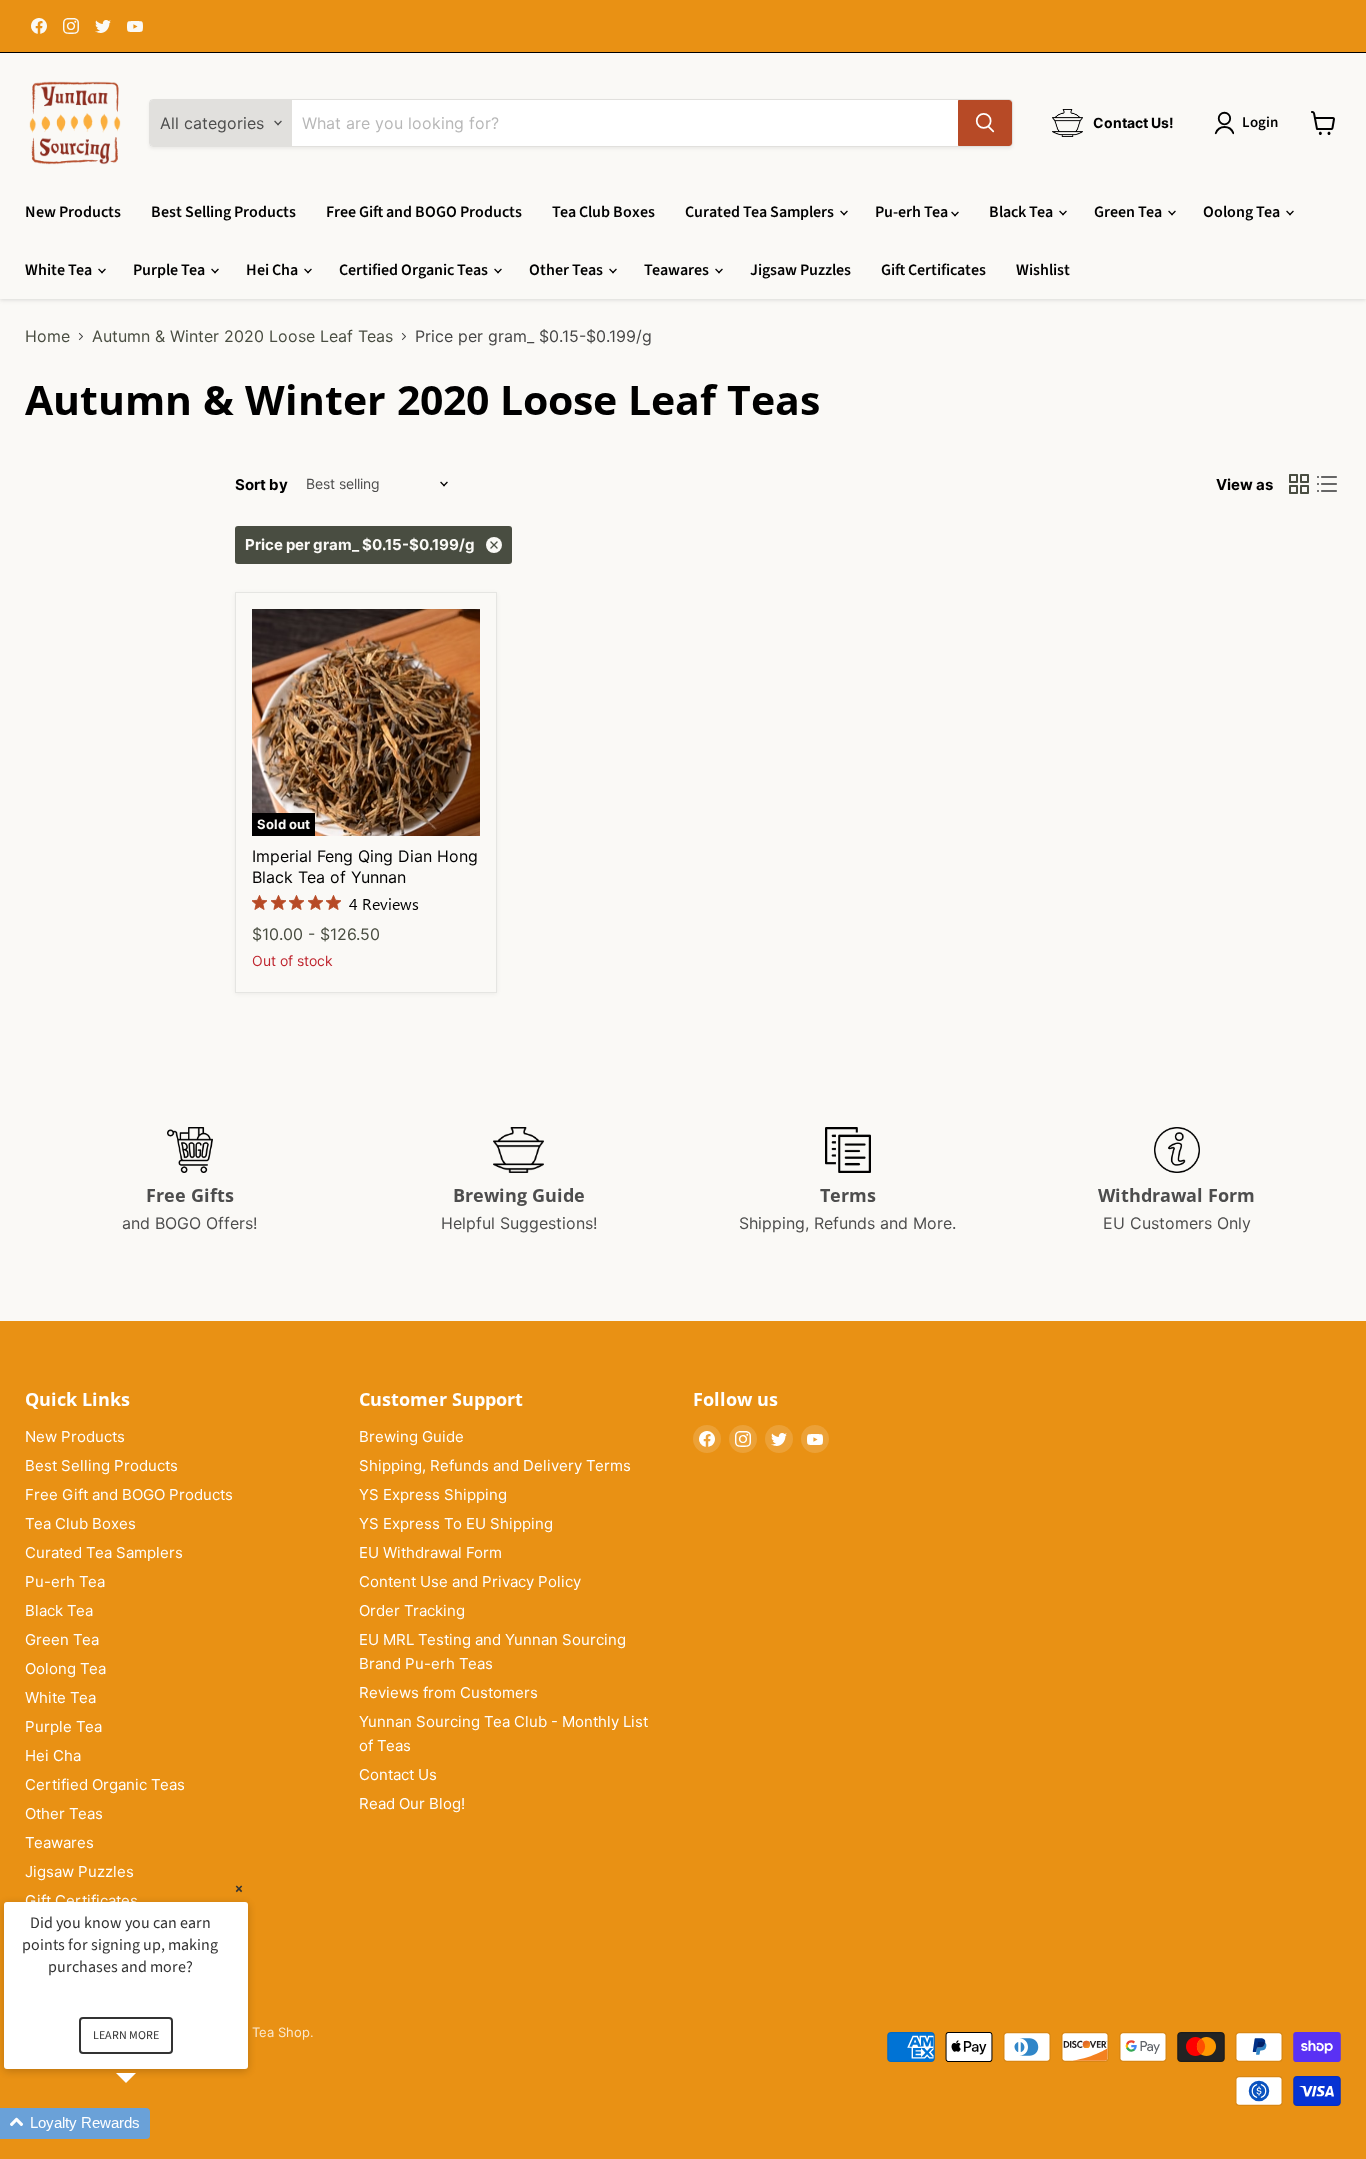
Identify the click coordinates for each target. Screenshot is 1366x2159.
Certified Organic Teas (415, 270)
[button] (150, 2123)
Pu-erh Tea (913, 212)
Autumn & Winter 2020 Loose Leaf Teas (242, 336)
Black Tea (1022, 212)
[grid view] (1299, 484)
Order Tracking (412, 1610)
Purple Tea (170, 270)
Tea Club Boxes (603, 212)
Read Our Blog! (412, 1803)
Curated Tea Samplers (761, 212)
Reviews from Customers (448, 1692)
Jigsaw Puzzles (800, 270)
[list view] (1327, 484)
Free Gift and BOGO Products (424, 212)
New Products (73, 212)
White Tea (60, 270)
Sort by (261, 484)
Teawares (678, 270)
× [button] (239, 1888)
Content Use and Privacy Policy (470, 1581)
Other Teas (567, 270)
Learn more (126, 2035)
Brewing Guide (411, 1436)
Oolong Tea (1243, 212)
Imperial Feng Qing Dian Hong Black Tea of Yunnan (365, 866)
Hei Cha (273, 270)
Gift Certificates (933, 270)
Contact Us (398, 1774)
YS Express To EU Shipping (456, 1523)
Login (1260, 122)
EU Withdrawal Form (430, 1552)
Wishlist (1043, 270)
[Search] (985, 123)
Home (47, 336)
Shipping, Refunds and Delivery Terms (495, 1465)
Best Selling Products (223, 212)
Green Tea (1129, 212)
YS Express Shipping (433, 1494)
